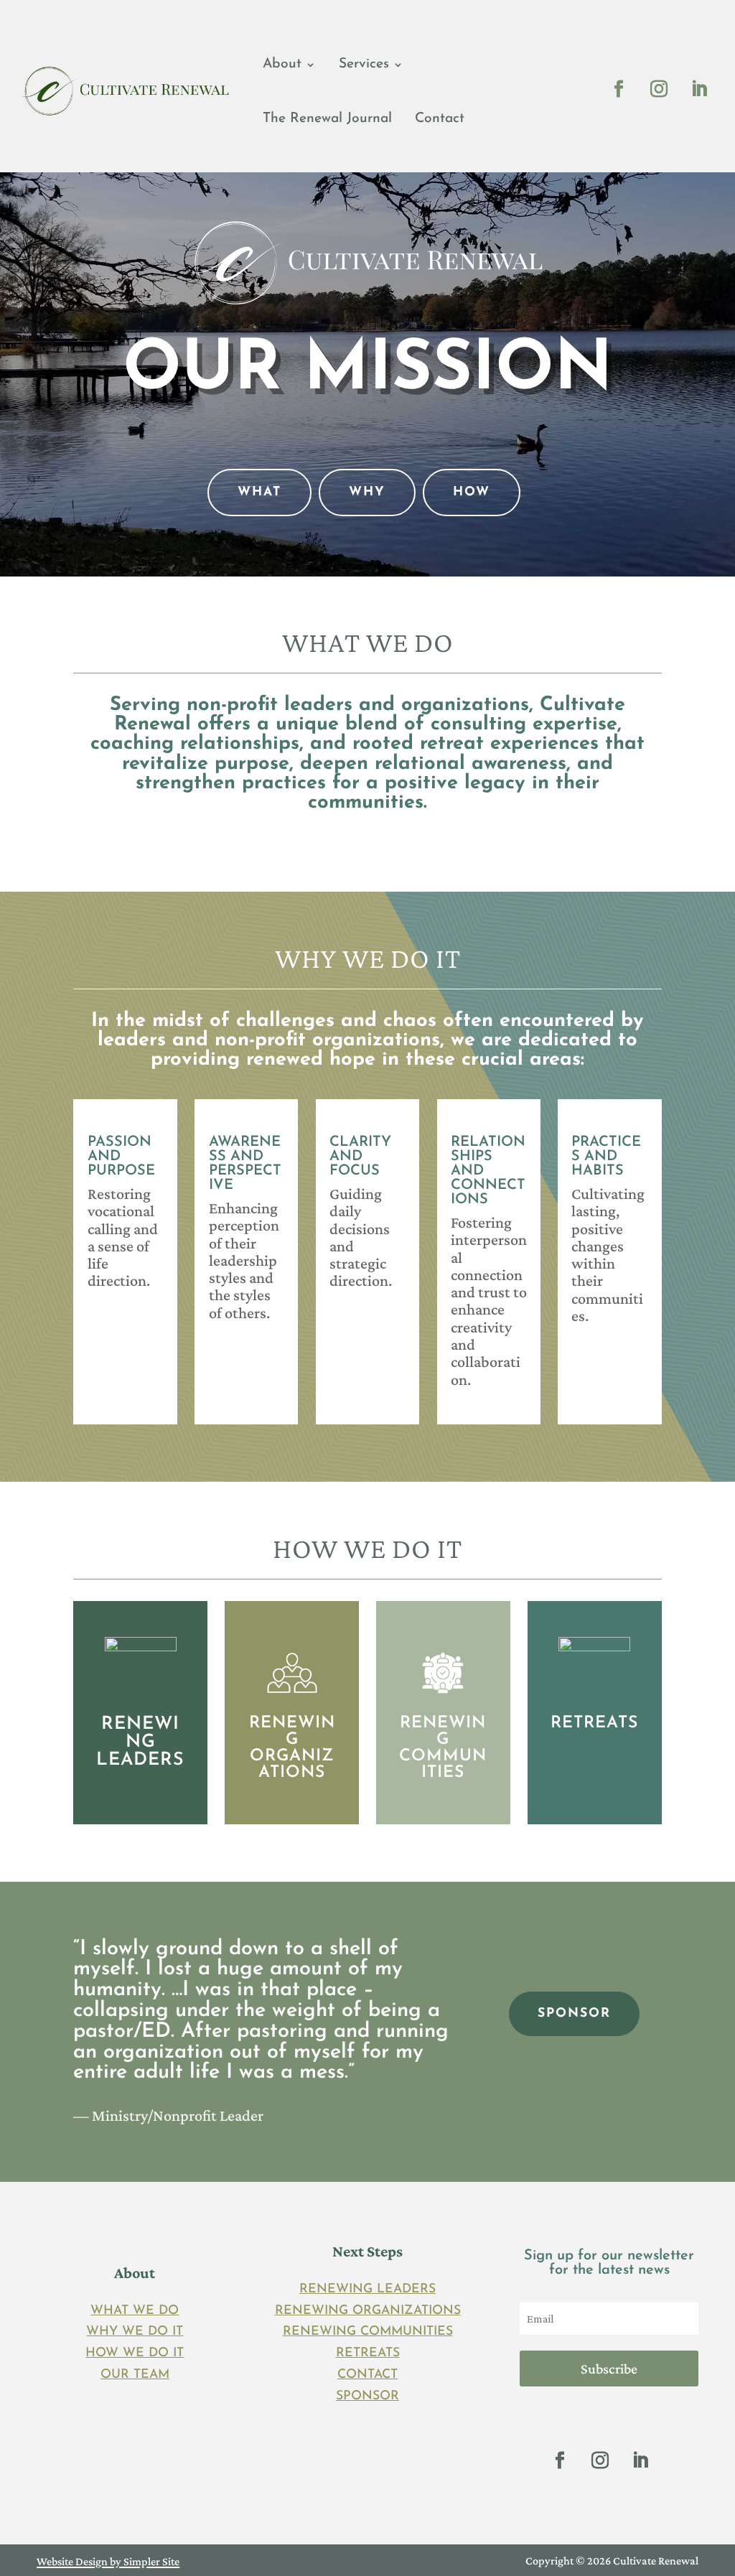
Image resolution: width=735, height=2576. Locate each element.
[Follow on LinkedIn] (699, 89)
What (259, 492)
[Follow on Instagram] (659, 89)
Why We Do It (135, 2332)
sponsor (574, 2013)
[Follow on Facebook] (619, 89)
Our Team (135, 2375)
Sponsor (367, 2396)
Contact (440, 119)
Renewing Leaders (367, 2289)
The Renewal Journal (327, 119)
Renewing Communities (368, 2332)
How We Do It (135, 2353)
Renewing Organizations (368, 2311)
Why (367, 492)
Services (364, 64)
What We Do (135, 2311)
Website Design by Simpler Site (108, 2561)
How (472, 492)
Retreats (368, 2353)
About (282, 64)
